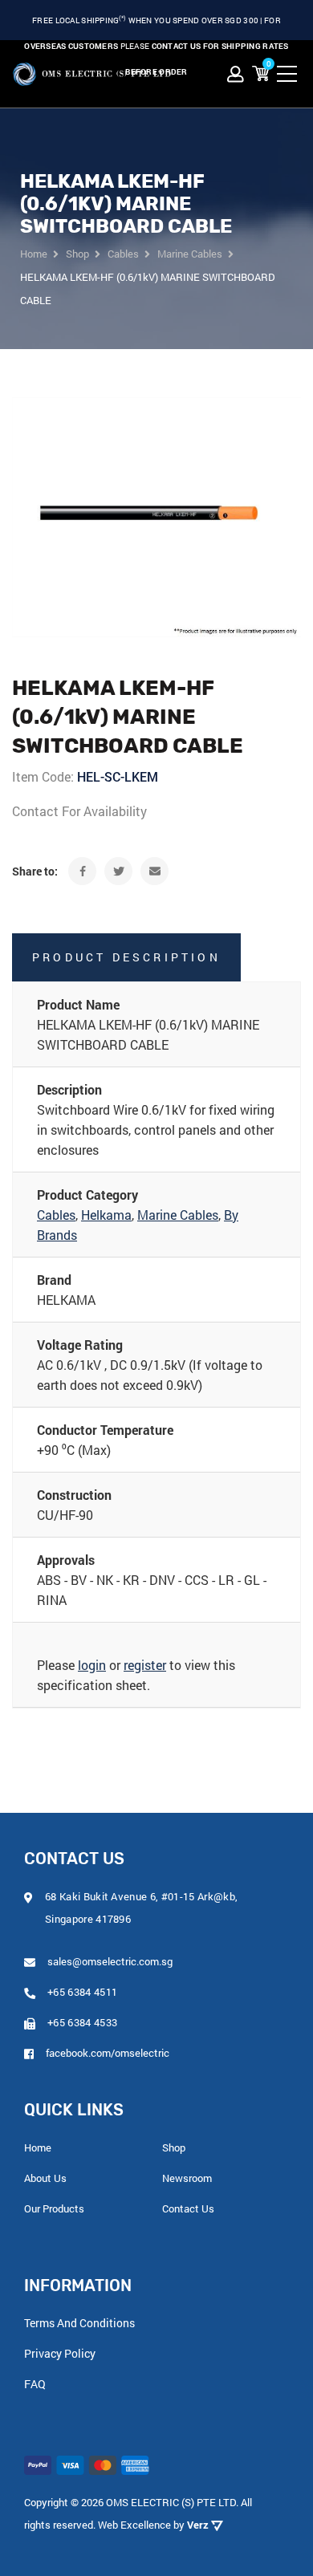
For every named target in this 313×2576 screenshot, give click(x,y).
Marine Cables (178, 1215)
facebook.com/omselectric (108, 2053)
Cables (56, 1215)
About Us (45, 2178)
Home (38, 2147)
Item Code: (43, 776)
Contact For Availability (79, 811)
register (145, 1665)
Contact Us (188, 2208)
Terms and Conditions (79, 2323)
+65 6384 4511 (82, 1992)
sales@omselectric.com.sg (110, 1961)
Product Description (126, 957)
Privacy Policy (60, 2353)
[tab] (156, 957)
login (92, 1665)
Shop (174, 2147)
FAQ (35, 2384)
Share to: (35, 871)
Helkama (106, 1215)
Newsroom (187, 2178)
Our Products (54, 2208)
